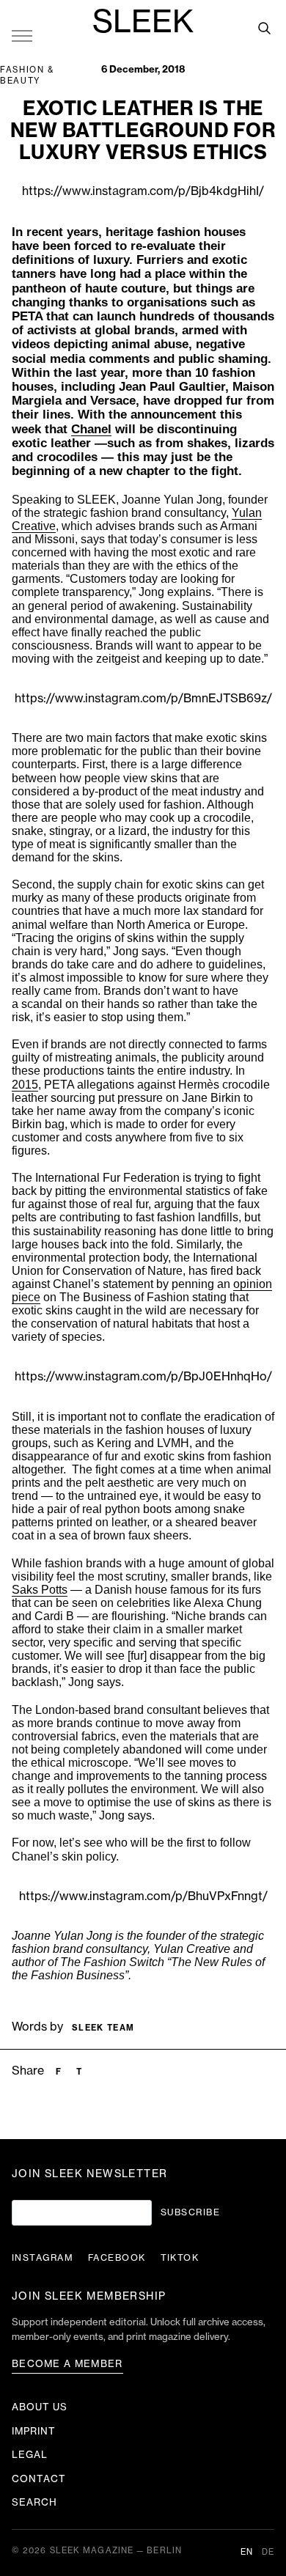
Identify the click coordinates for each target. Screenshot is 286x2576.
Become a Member (67, 2364)
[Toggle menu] (22, 35)
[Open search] (264, 28)
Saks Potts (40, 1590)
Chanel (91, 429)
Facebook (117, 2258)
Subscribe (190, 2212)
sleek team (103, 2028)
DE (268, 2552)
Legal (30, 2455)
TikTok (180, 2258)
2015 (25, 1085)
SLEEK (143, 23)
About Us (40, 2407)
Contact (39, 2479)
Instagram (43, 2258)
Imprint (34, 2431)
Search (34, 2502)
